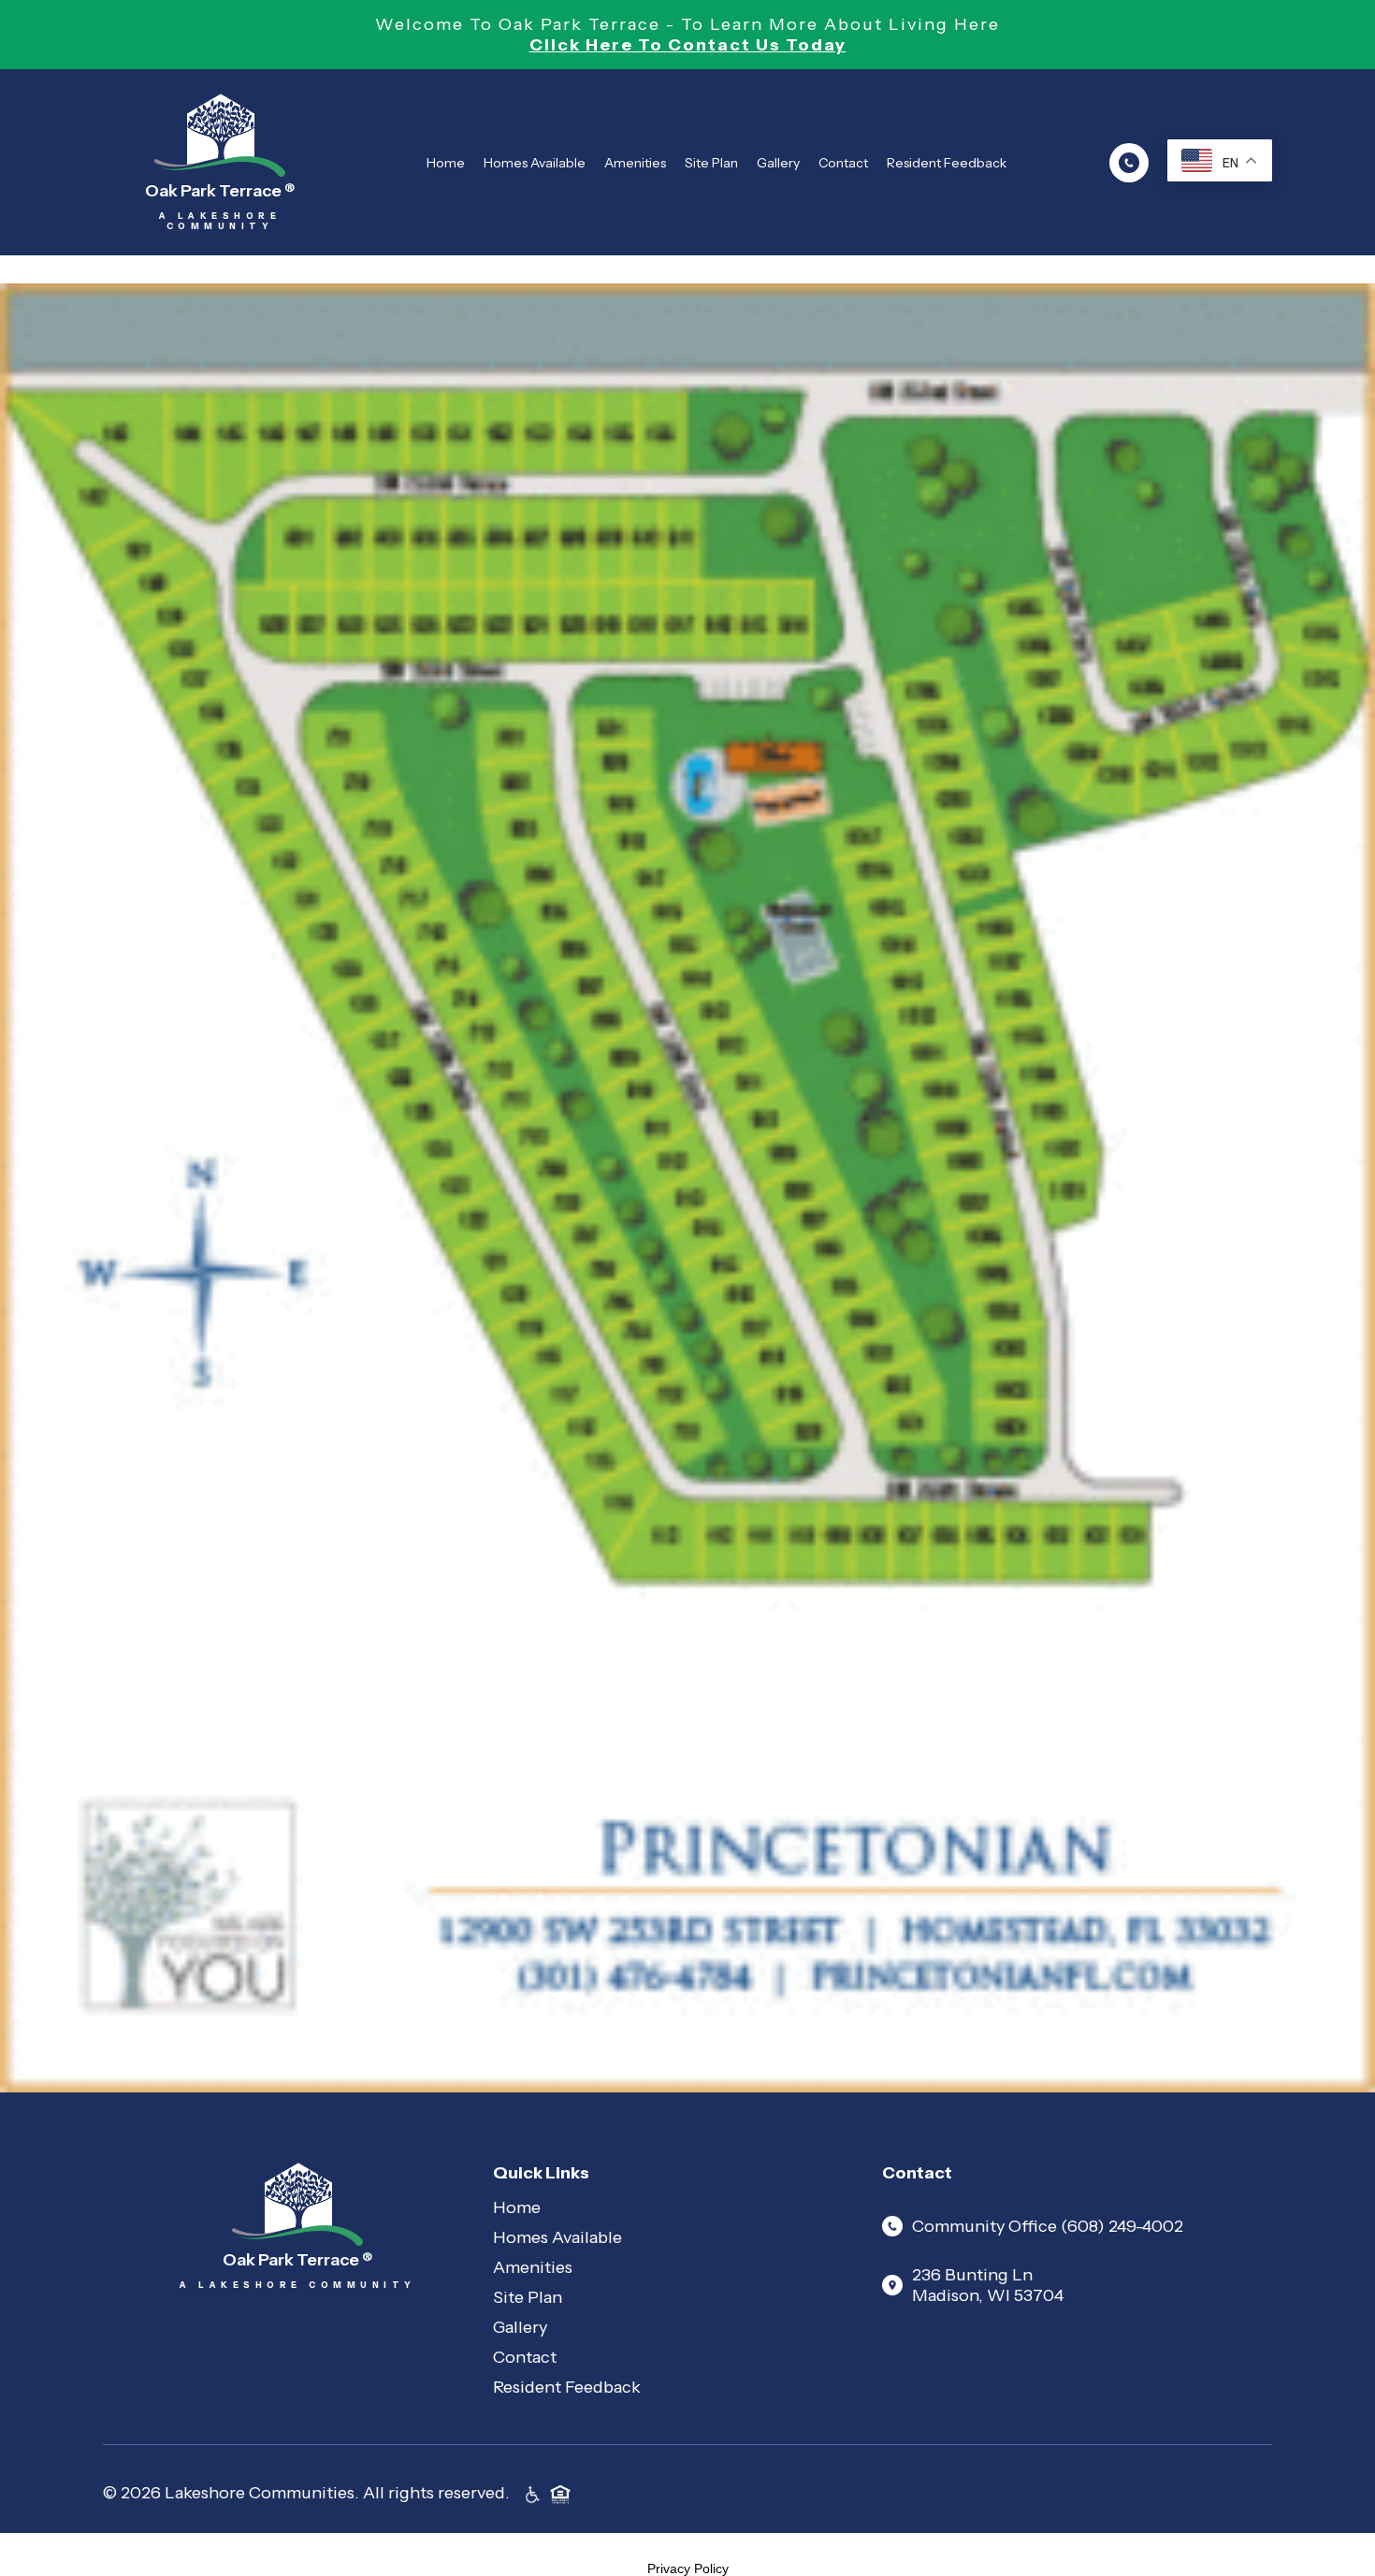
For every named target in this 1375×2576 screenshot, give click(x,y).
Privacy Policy (688, 2569)
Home (446, 163)
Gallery (778, 163)
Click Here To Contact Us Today (688, 45)
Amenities (635, 163)
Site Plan (711, 163)
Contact (843, 163)
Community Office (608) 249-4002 (1048, 2226)
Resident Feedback (947, 163)
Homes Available (535, 163)
